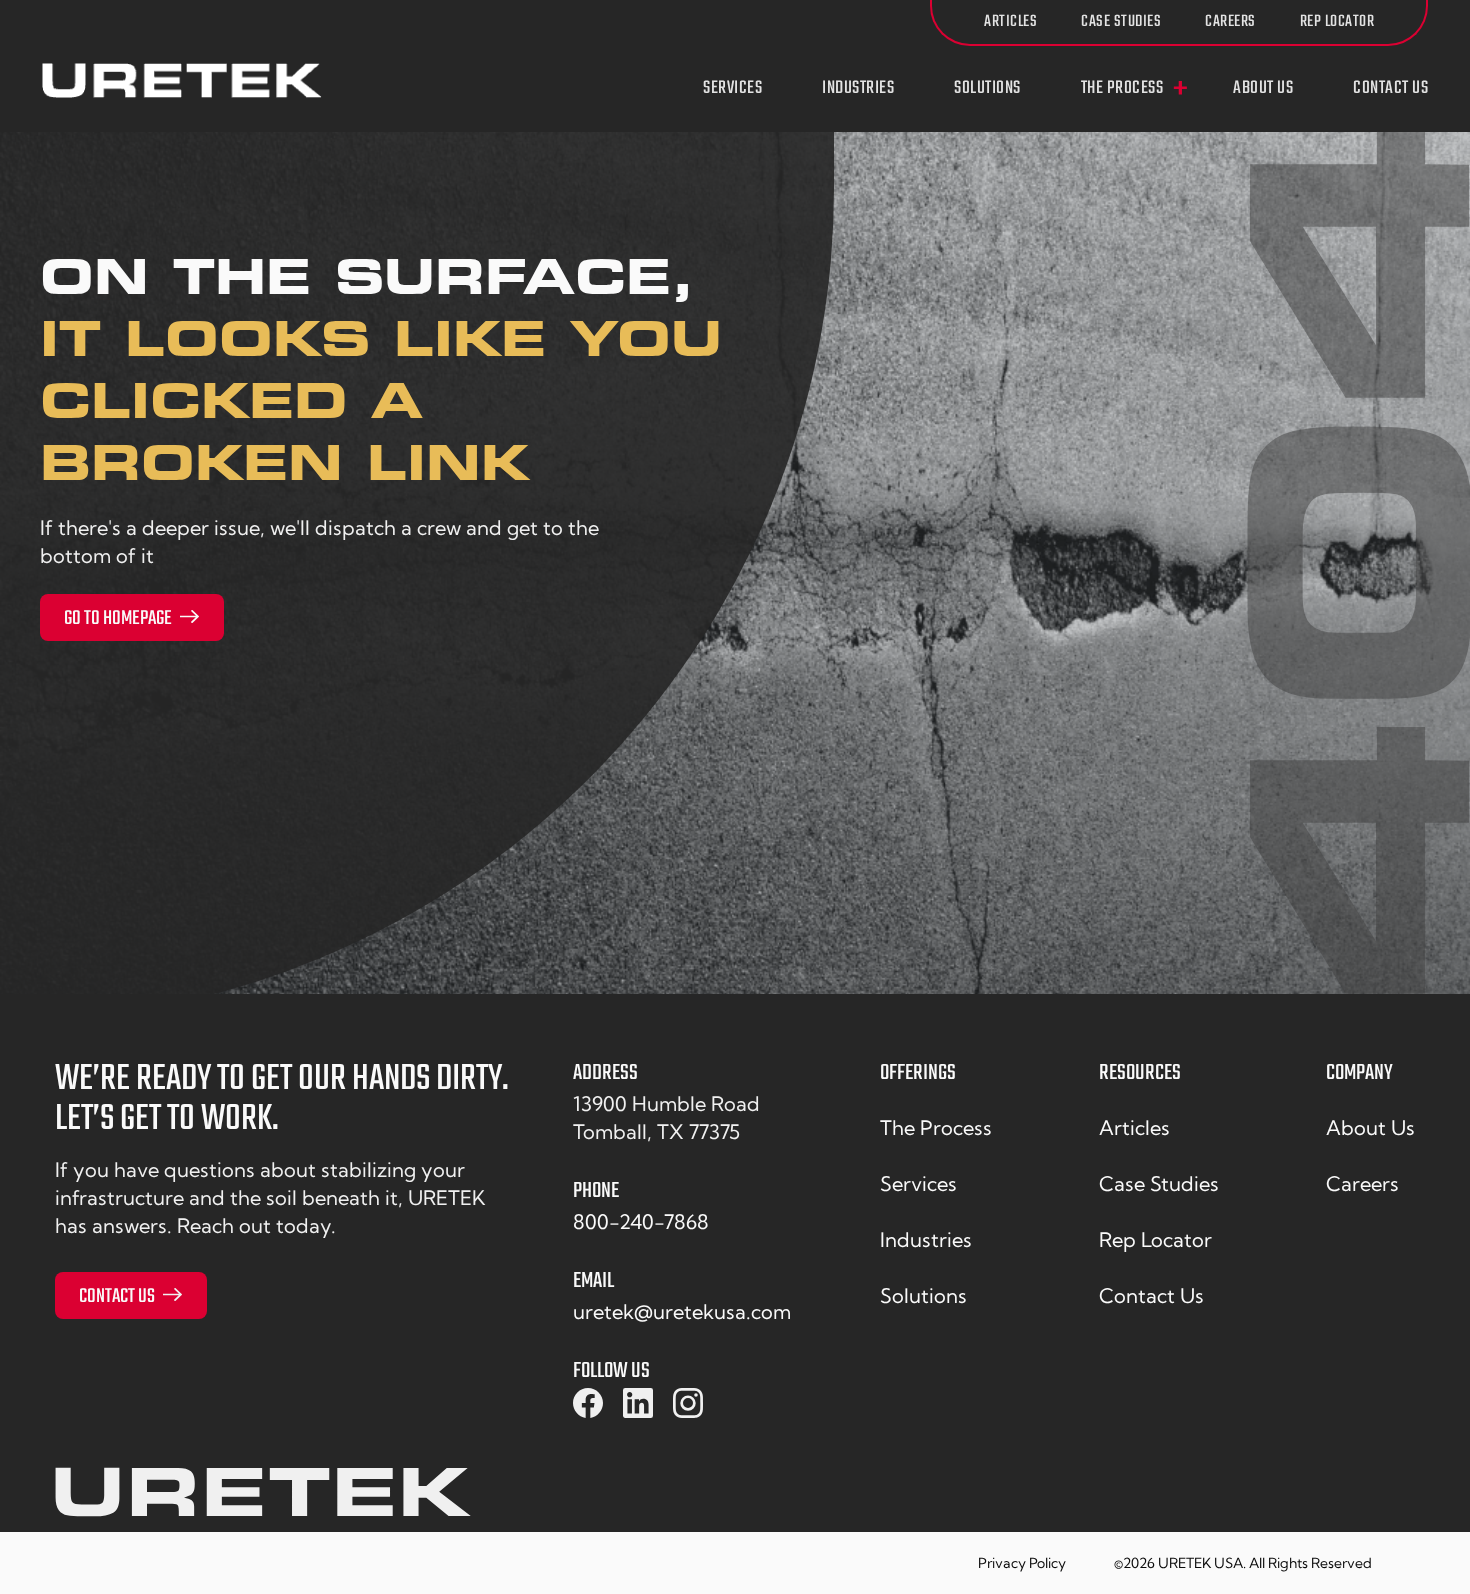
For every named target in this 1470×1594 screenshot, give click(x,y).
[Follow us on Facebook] (588, 1404)
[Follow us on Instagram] (688, 1404)
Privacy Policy (1022, 1563)
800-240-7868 (641, 1221)
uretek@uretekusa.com (682, 1311)
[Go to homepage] (182, 80)
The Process (1122, 89)
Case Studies (1121, 22)
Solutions (987, 89)
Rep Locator (1337, 22)
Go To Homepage (118, 618)
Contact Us (1390, 89)
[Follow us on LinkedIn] (638, 1404)
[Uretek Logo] (263, 1499)
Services (732, 89)
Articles (1010, 22)
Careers (1230, 22)
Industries (858, 89)
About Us (1263, 89)
